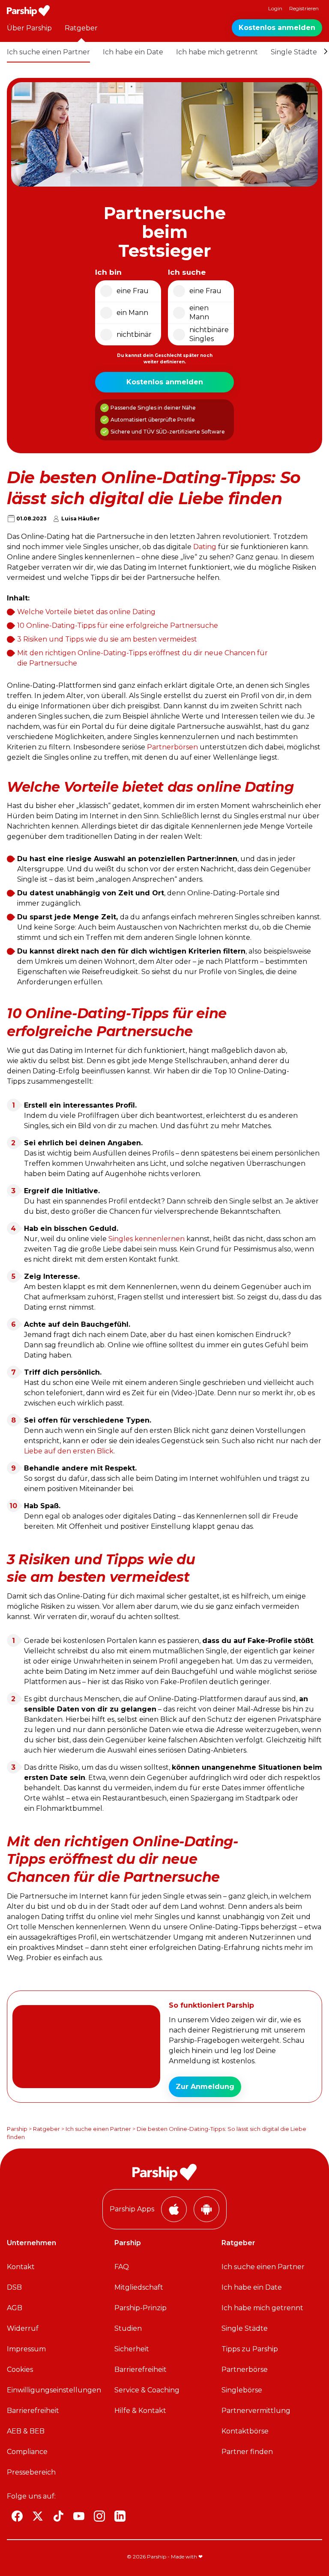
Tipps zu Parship (250, 2349)
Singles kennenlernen (147, 1239)
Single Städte (294, 52)
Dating (205, 547)
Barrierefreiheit (33, 2411)
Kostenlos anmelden (277, 28)
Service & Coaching (147, 2390)
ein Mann (132, 313)
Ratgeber (81, 28)
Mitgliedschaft (139, 2287)
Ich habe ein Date (133, 52)
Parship (17, 2129)
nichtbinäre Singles (209, 334)
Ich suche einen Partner (48, 52)
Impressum (26, 2349)
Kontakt (21, 2267)
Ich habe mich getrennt (217, 52)
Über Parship (29, 28)
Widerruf (23, 2328)
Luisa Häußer (81, 518)
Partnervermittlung (256, 2411)
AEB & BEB (26, 2431)
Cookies (20, 2370)
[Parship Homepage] (28, 11)
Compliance (27, 2452)
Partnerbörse (245, 2370)
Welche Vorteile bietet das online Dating (86, 612)
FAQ (122, 2267)
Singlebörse (242, 2390)
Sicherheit (132, 2349)
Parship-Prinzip (141, 2308)
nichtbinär (134, 334)
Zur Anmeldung (205, 2087)
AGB (15, 2308)
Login (275, 8)
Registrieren (304, 8)
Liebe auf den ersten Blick (69, 1451)
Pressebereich (31, 2472)
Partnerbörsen (172, 747)
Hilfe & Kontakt (140, 2411)
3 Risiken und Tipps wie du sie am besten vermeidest (107, 639)
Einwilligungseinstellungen (54, 2390)
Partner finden (247, 2452)
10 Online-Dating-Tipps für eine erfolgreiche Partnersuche (118, 625)
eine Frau (133, 291)
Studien (128, 2328)
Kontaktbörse (245, 2431)
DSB (14, 2287)
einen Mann (199, 312)
